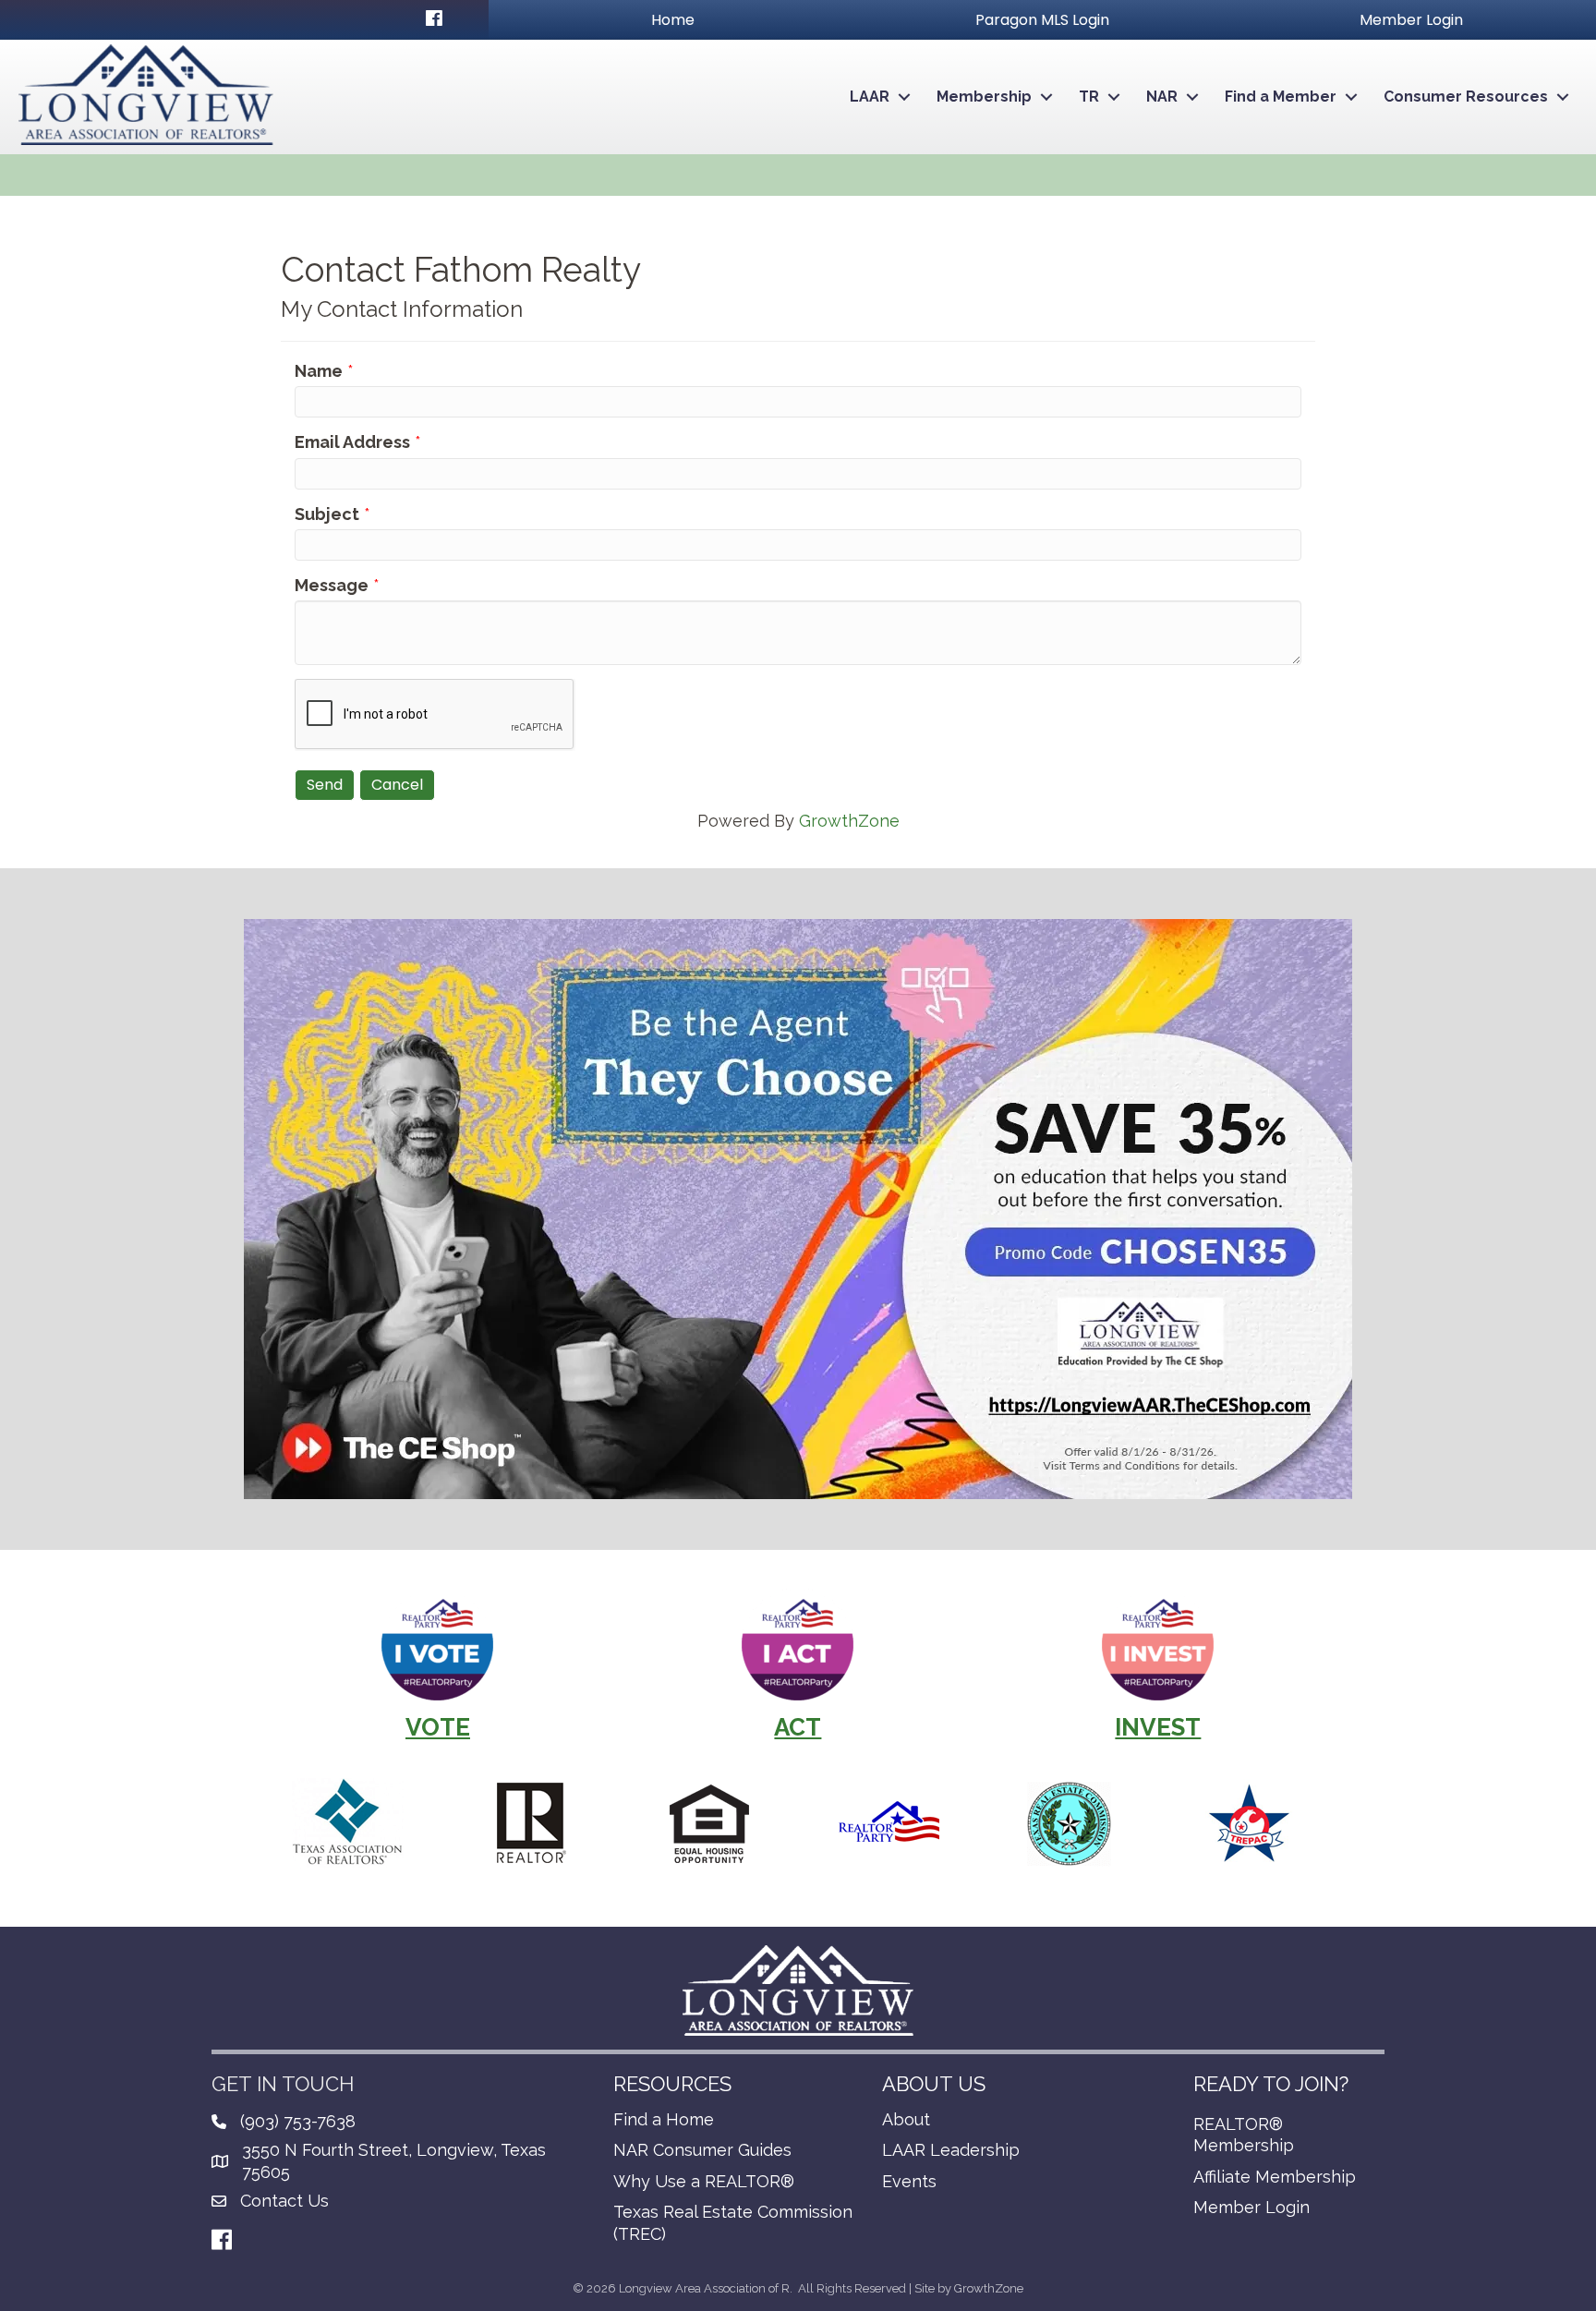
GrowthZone (849, 821)
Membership (984, 97)
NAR (1162, 97)
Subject (327, 514)
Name (319, 371)
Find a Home (664, 2119)
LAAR (870, 97)
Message (332, 585)
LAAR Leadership (951, 2150)
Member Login (1251, 2207)
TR (1089, 97)
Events (909, 2181)
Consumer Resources (1466, 97)
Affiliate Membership (1275, 2177)
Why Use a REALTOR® (704, 2181)
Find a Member (1281, 97)
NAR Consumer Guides (702, 2150)
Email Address (352, 442)
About (906, 2119)
